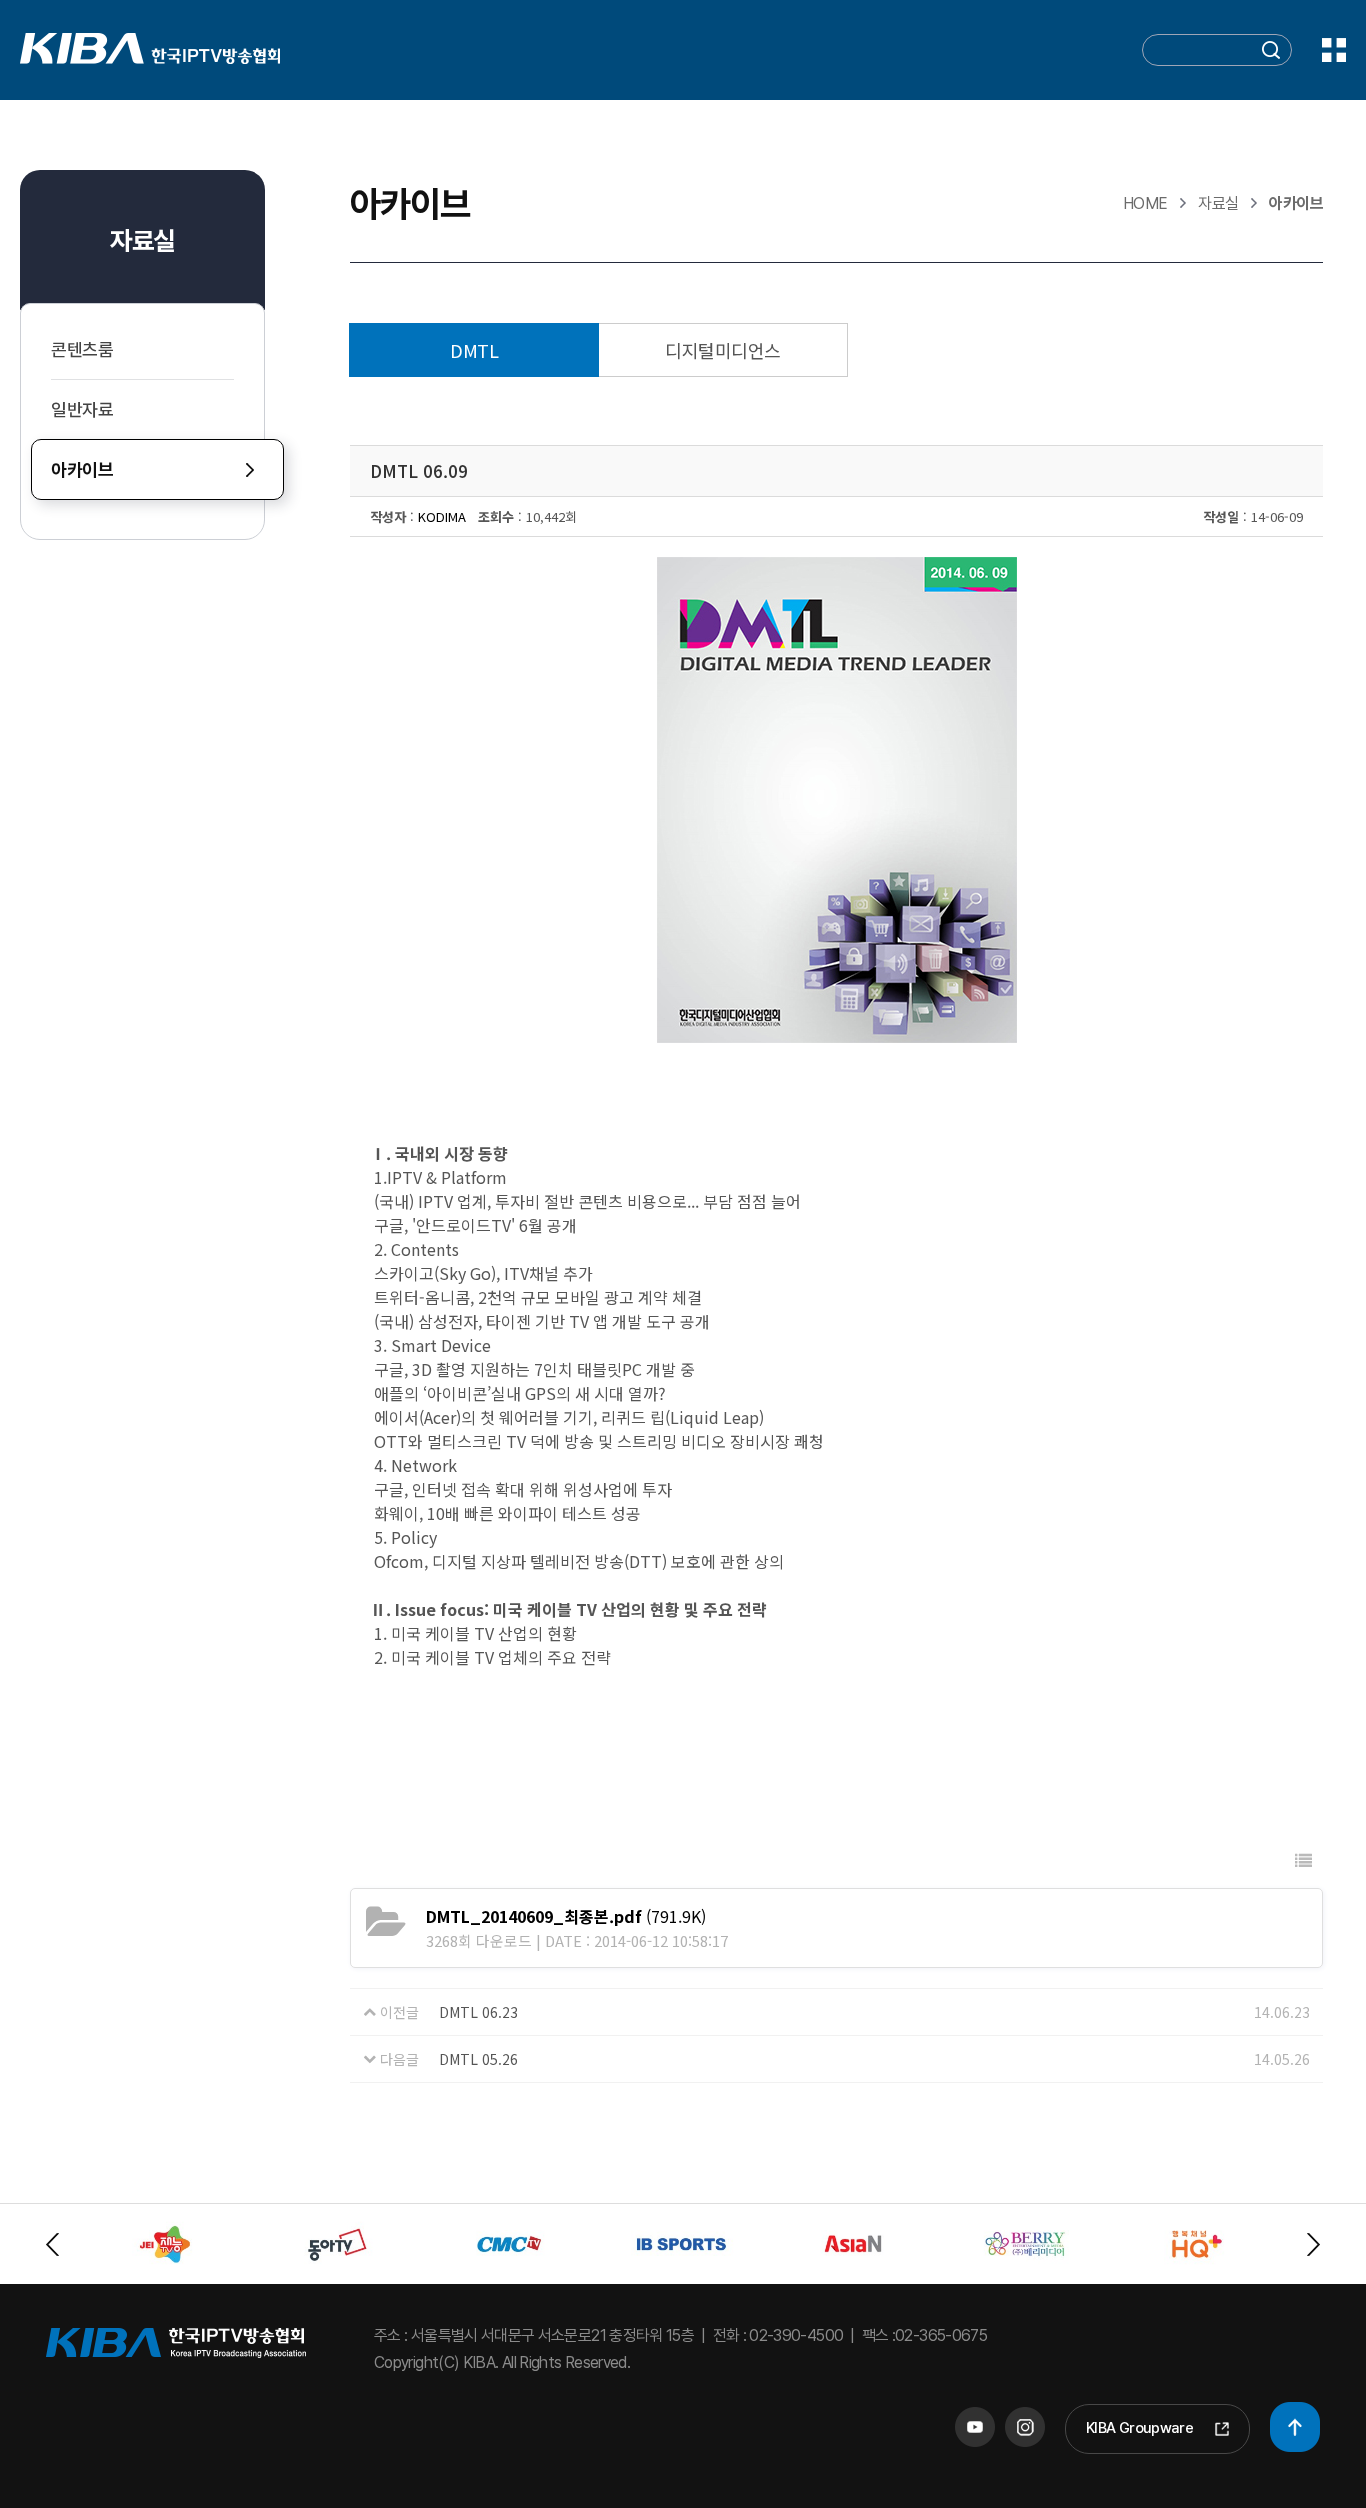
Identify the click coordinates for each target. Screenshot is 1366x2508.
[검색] (1271, 53)
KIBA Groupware (1139, 2428)
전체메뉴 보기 (1334, 50)
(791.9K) (566, 1916)
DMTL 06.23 (478, 2012)
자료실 (142, 240)
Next (1313, 2244)
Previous (52, 2244)
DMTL (474, 350)
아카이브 (82, 469)
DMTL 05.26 (478, 2059)
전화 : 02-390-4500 (778, 2335)
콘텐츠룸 (82, 349)
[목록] (1303, 1860)
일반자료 (82, 409)
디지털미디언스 (722, 350)
